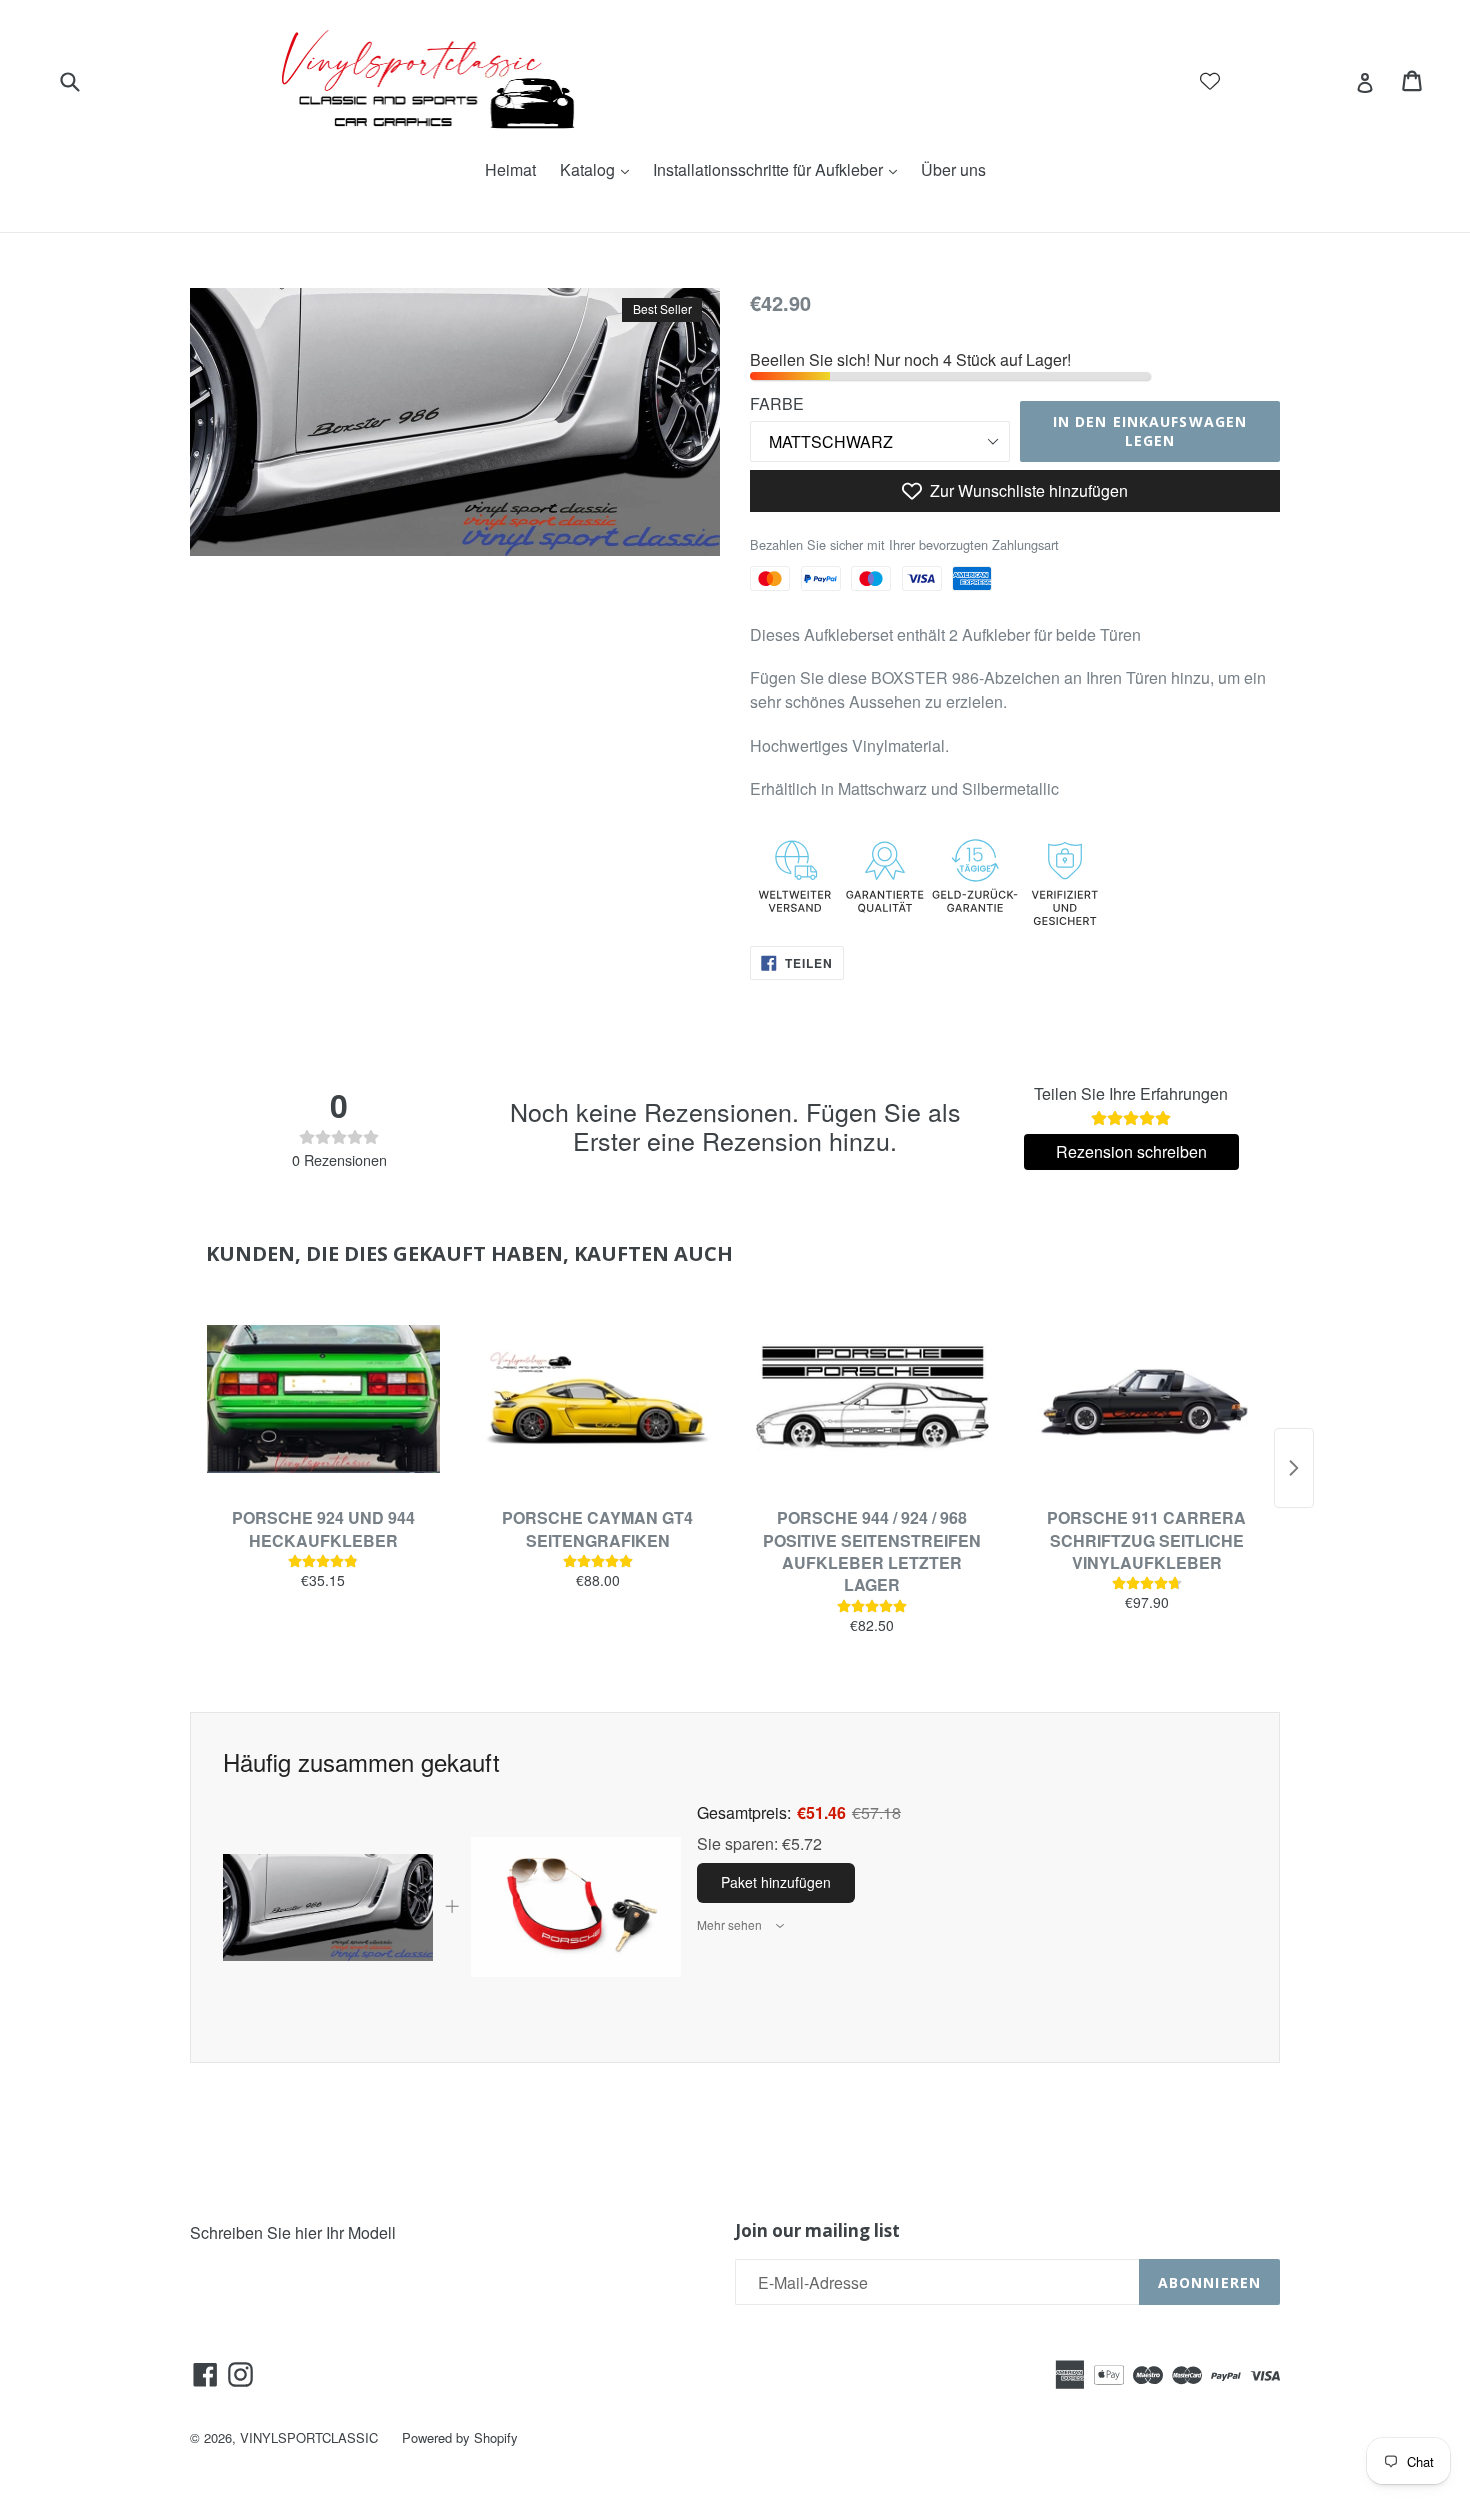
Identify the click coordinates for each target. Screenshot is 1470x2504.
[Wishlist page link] (1210, 81)
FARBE (777, 403)
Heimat (510, 169)
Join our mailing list (817, 2231)
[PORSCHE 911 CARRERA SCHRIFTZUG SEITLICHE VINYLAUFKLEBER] (1147, 1399)
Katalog (599, 169)
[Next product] (1294, 1468)
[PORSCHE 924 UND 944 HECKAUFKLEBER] (323, 1399)
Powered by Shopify (460, 2437)
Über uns (953, 169)
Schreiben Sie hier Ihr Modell (293, 2232)
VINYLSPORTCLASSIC (309, 2437)
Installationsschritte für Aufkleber (780, 169)
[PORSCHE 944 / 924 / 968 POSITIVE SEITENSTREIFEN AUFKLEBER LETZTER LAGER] (872, 1399)
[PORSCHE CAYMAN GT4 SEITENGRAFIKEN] (598, 1399)
